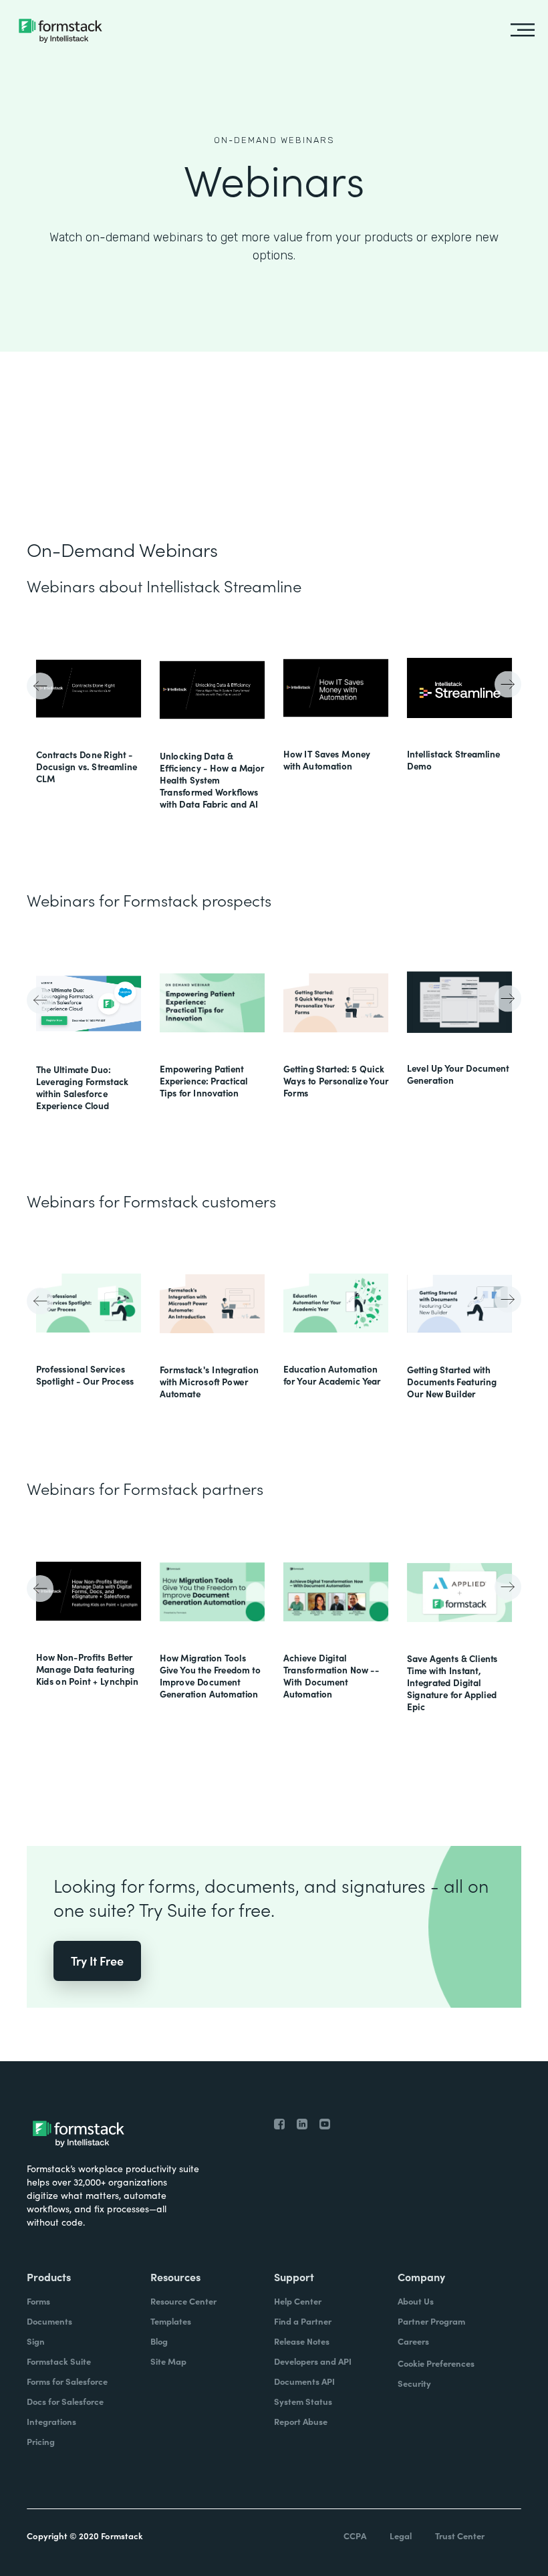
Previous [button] (42, 688)
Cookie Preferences (436, 2363)
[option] (89, 713)
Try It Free (97, 1961)
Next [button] (506, 683)
